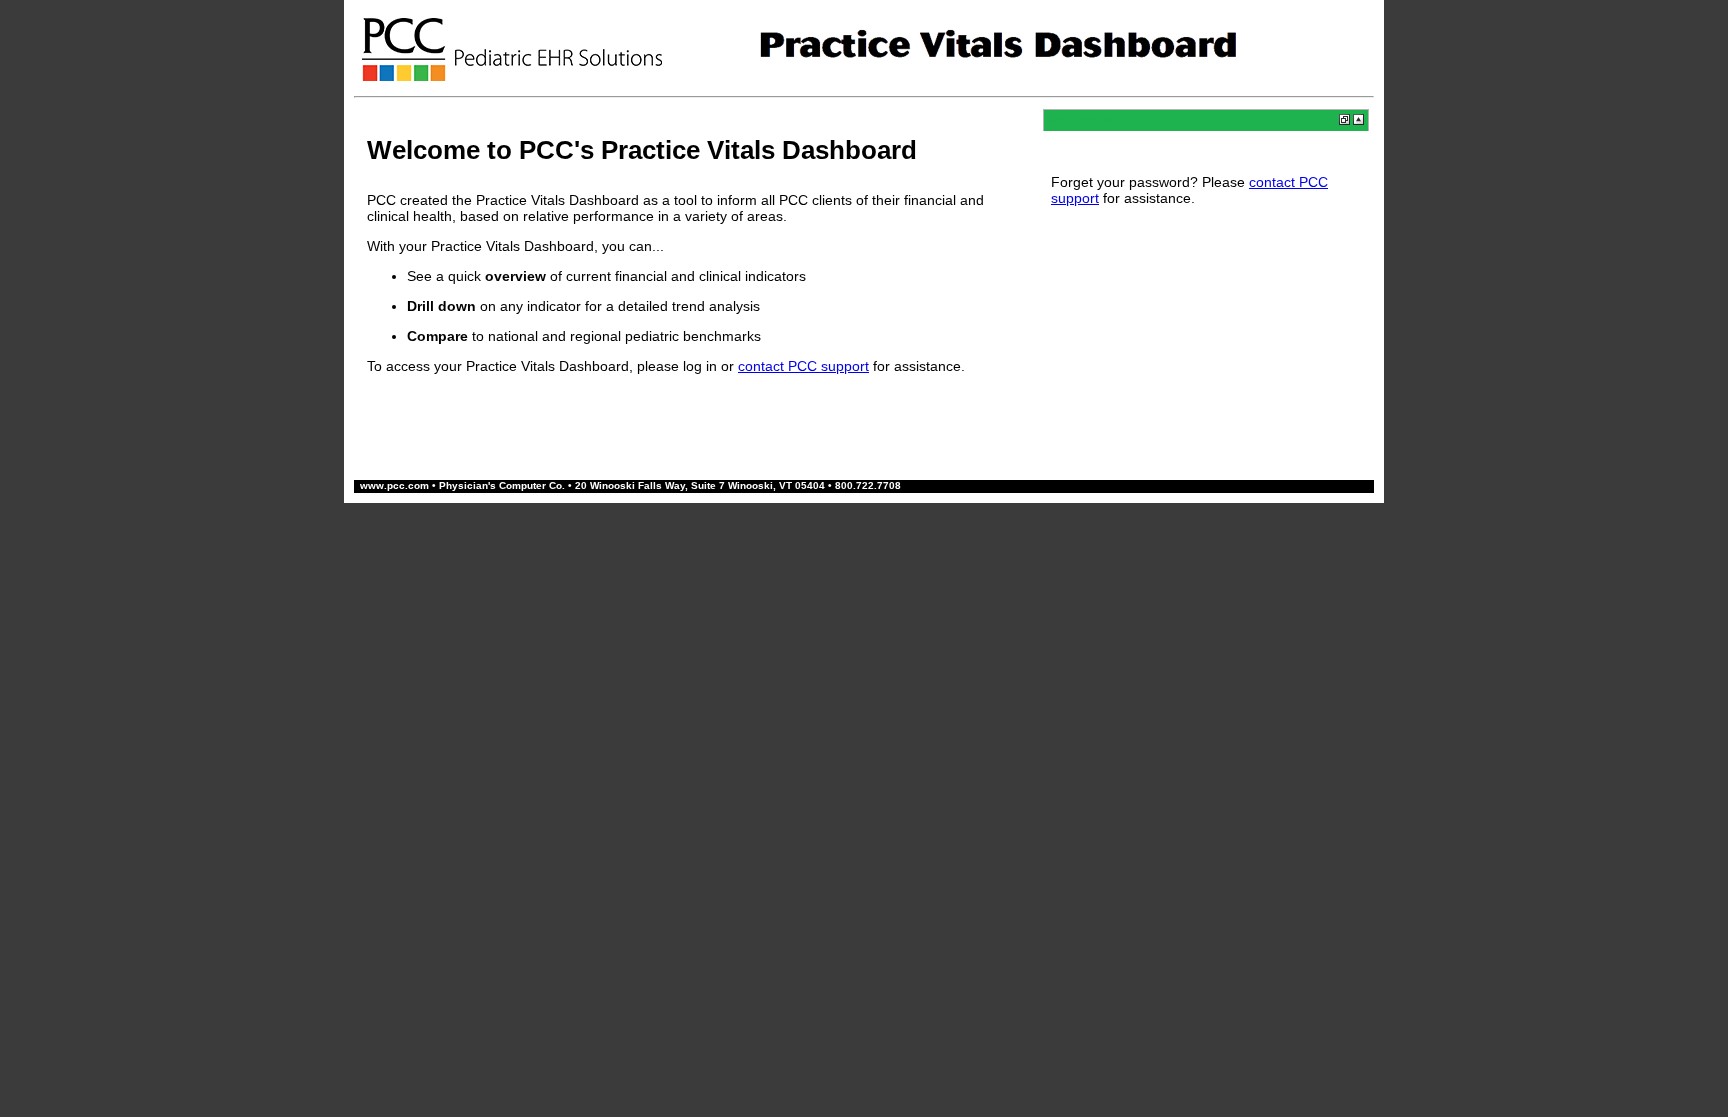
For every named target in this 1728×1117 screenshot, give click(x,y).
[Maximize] (1358, 121)
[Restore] (1344, 121)
